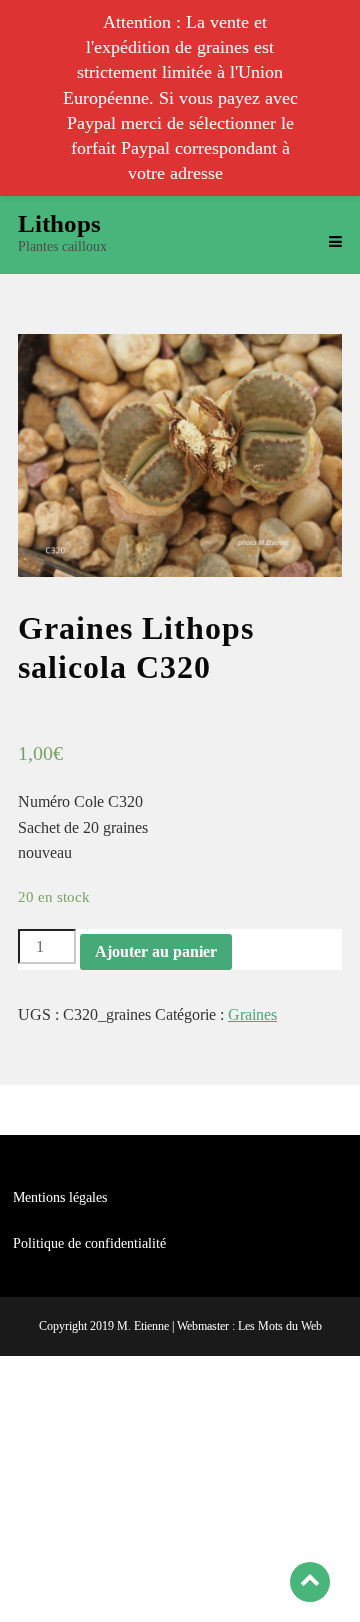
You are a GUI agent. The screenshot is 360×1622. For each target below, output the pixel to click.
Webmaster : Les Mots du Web (249, 1326)
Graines (252, 1014)
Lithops (59, 223)
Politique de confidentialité (89, 1243)
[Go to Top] (310, 1581)
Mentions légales (60, 1197)
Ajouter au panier (156, 951)
